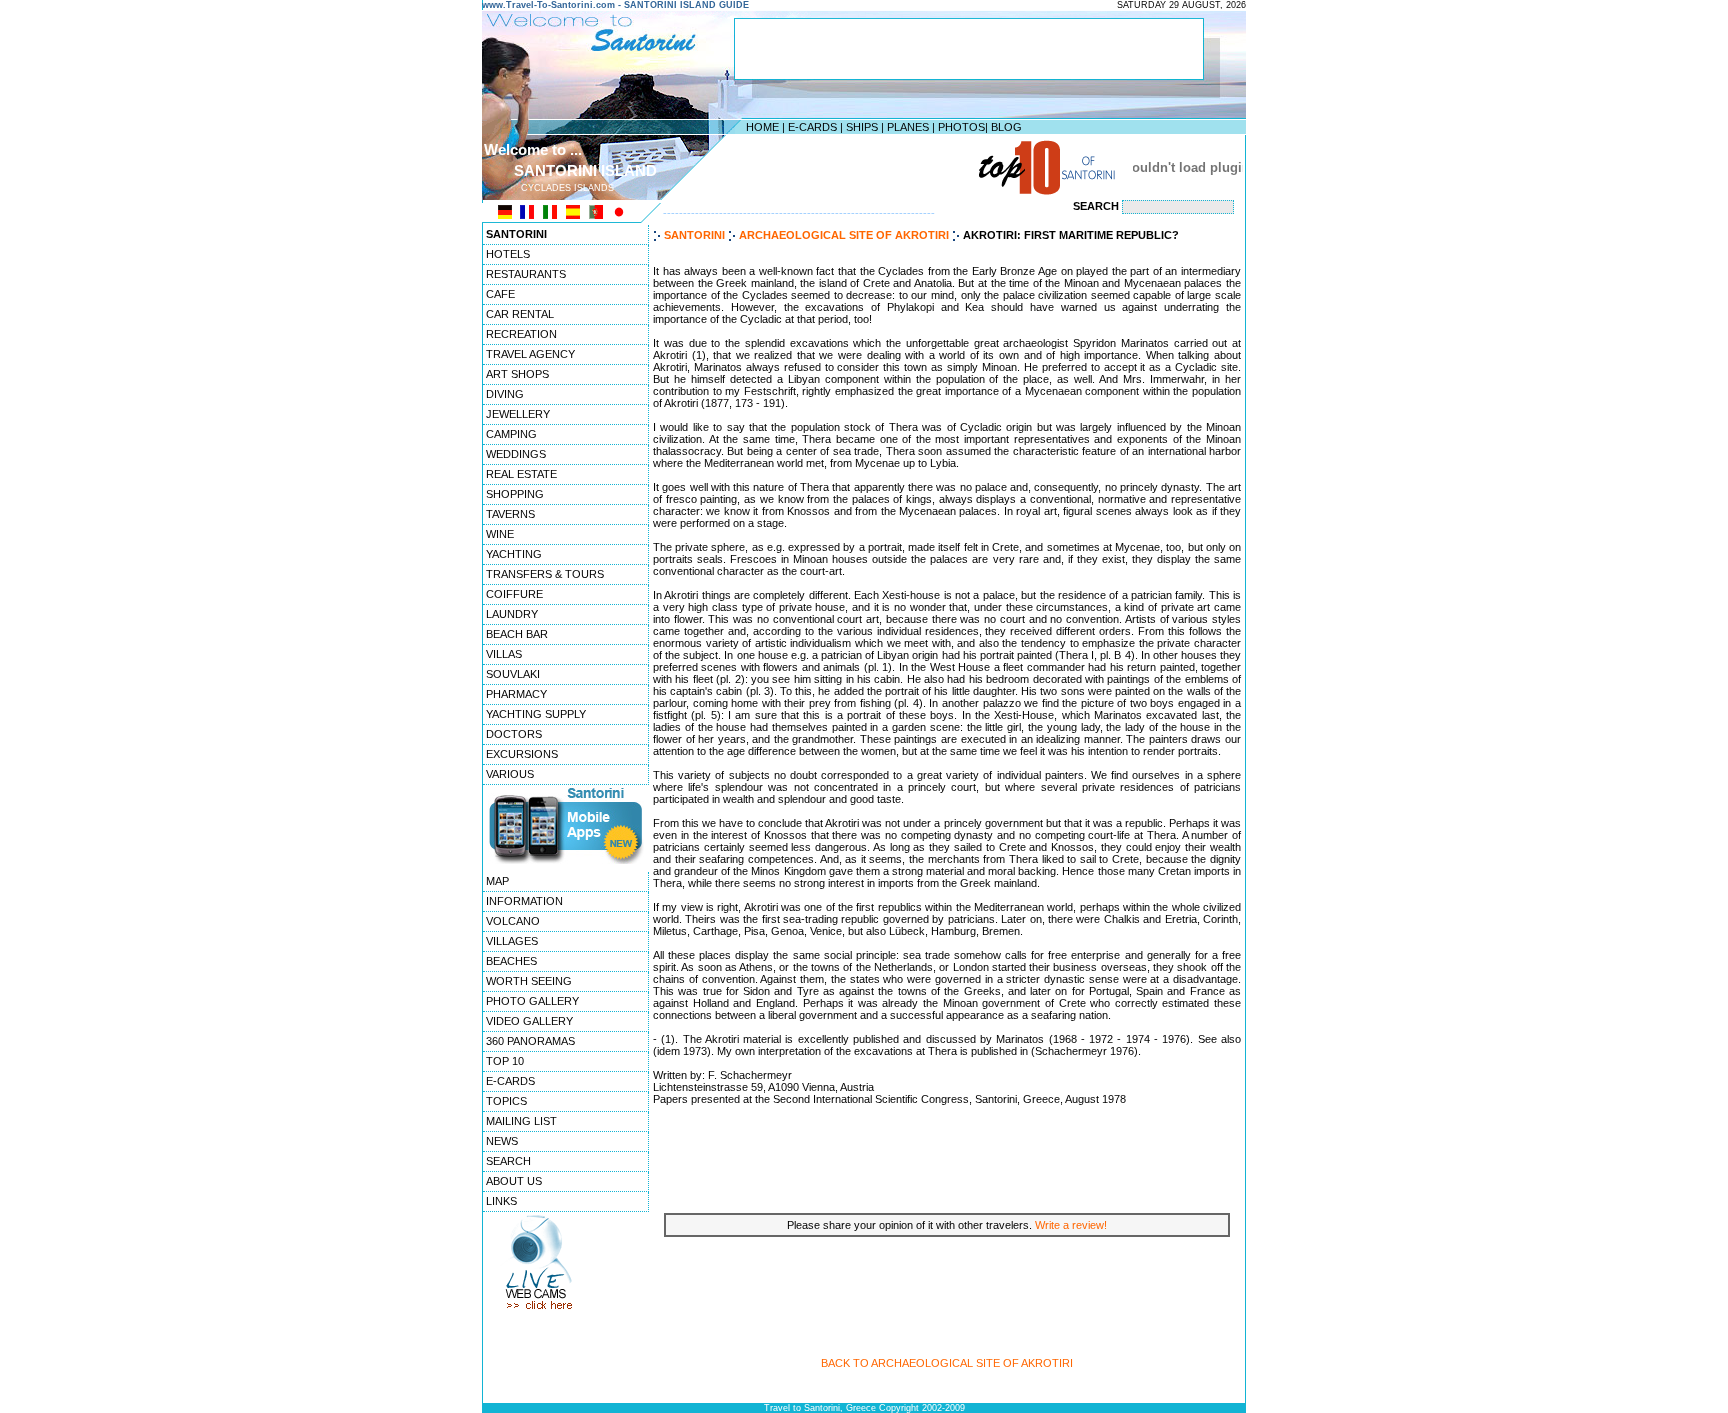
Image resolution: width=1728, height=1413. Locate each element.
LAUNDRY (512, 614)
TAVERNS (510, 514)
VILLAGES (512, 941)
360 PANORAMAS (530, 1041)
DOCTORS (514, 734)
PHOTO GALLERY (532, 1001)
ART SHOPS (517, 374)
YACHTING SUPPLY (536, 714)
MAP (497, 881)
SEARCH (508, 1161)
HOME (762, 127)
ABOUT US (514, 1181)
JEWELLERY (518, 414)
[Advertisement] (859, 167)
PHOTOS (961, 127)
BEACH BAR (517, 634)
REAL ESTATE (521, 474)
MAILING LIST (521, 1121)
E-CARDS (812, 127)
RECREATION (521, 334)
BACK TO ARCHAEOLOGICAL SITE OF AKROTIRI (947, 1363)
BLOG (1006, 127)
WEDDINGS (516, 454)
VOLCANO (513, 921)
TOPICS (506, 1101)
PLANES (908, 127)
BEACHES (511, 961)
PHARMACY (516, 694)
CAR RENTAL (520, 314)
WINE (500, 534)
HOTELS (508, 254)
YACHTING (514, 554)
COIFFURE (514, 594)
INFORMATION (524, 901)
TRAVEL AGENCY (530, 354)
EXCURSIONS (522, 754)
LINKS (501, 1201)
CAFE (500, 294)
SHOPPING (515, 494)
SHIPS (862, 127)
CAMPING (511, 434)
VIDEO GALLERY (529, 1021)
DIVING (505, 394)
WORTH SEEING (529, 981)
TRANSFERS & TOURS (545, 574)
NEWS (502, 1141)
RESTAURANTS (526, 274)
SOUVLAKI (513, 674)
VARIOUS (510, 774)
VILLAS (504, 654)
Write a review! (1071, 1225)
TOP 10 (505, 1061)
